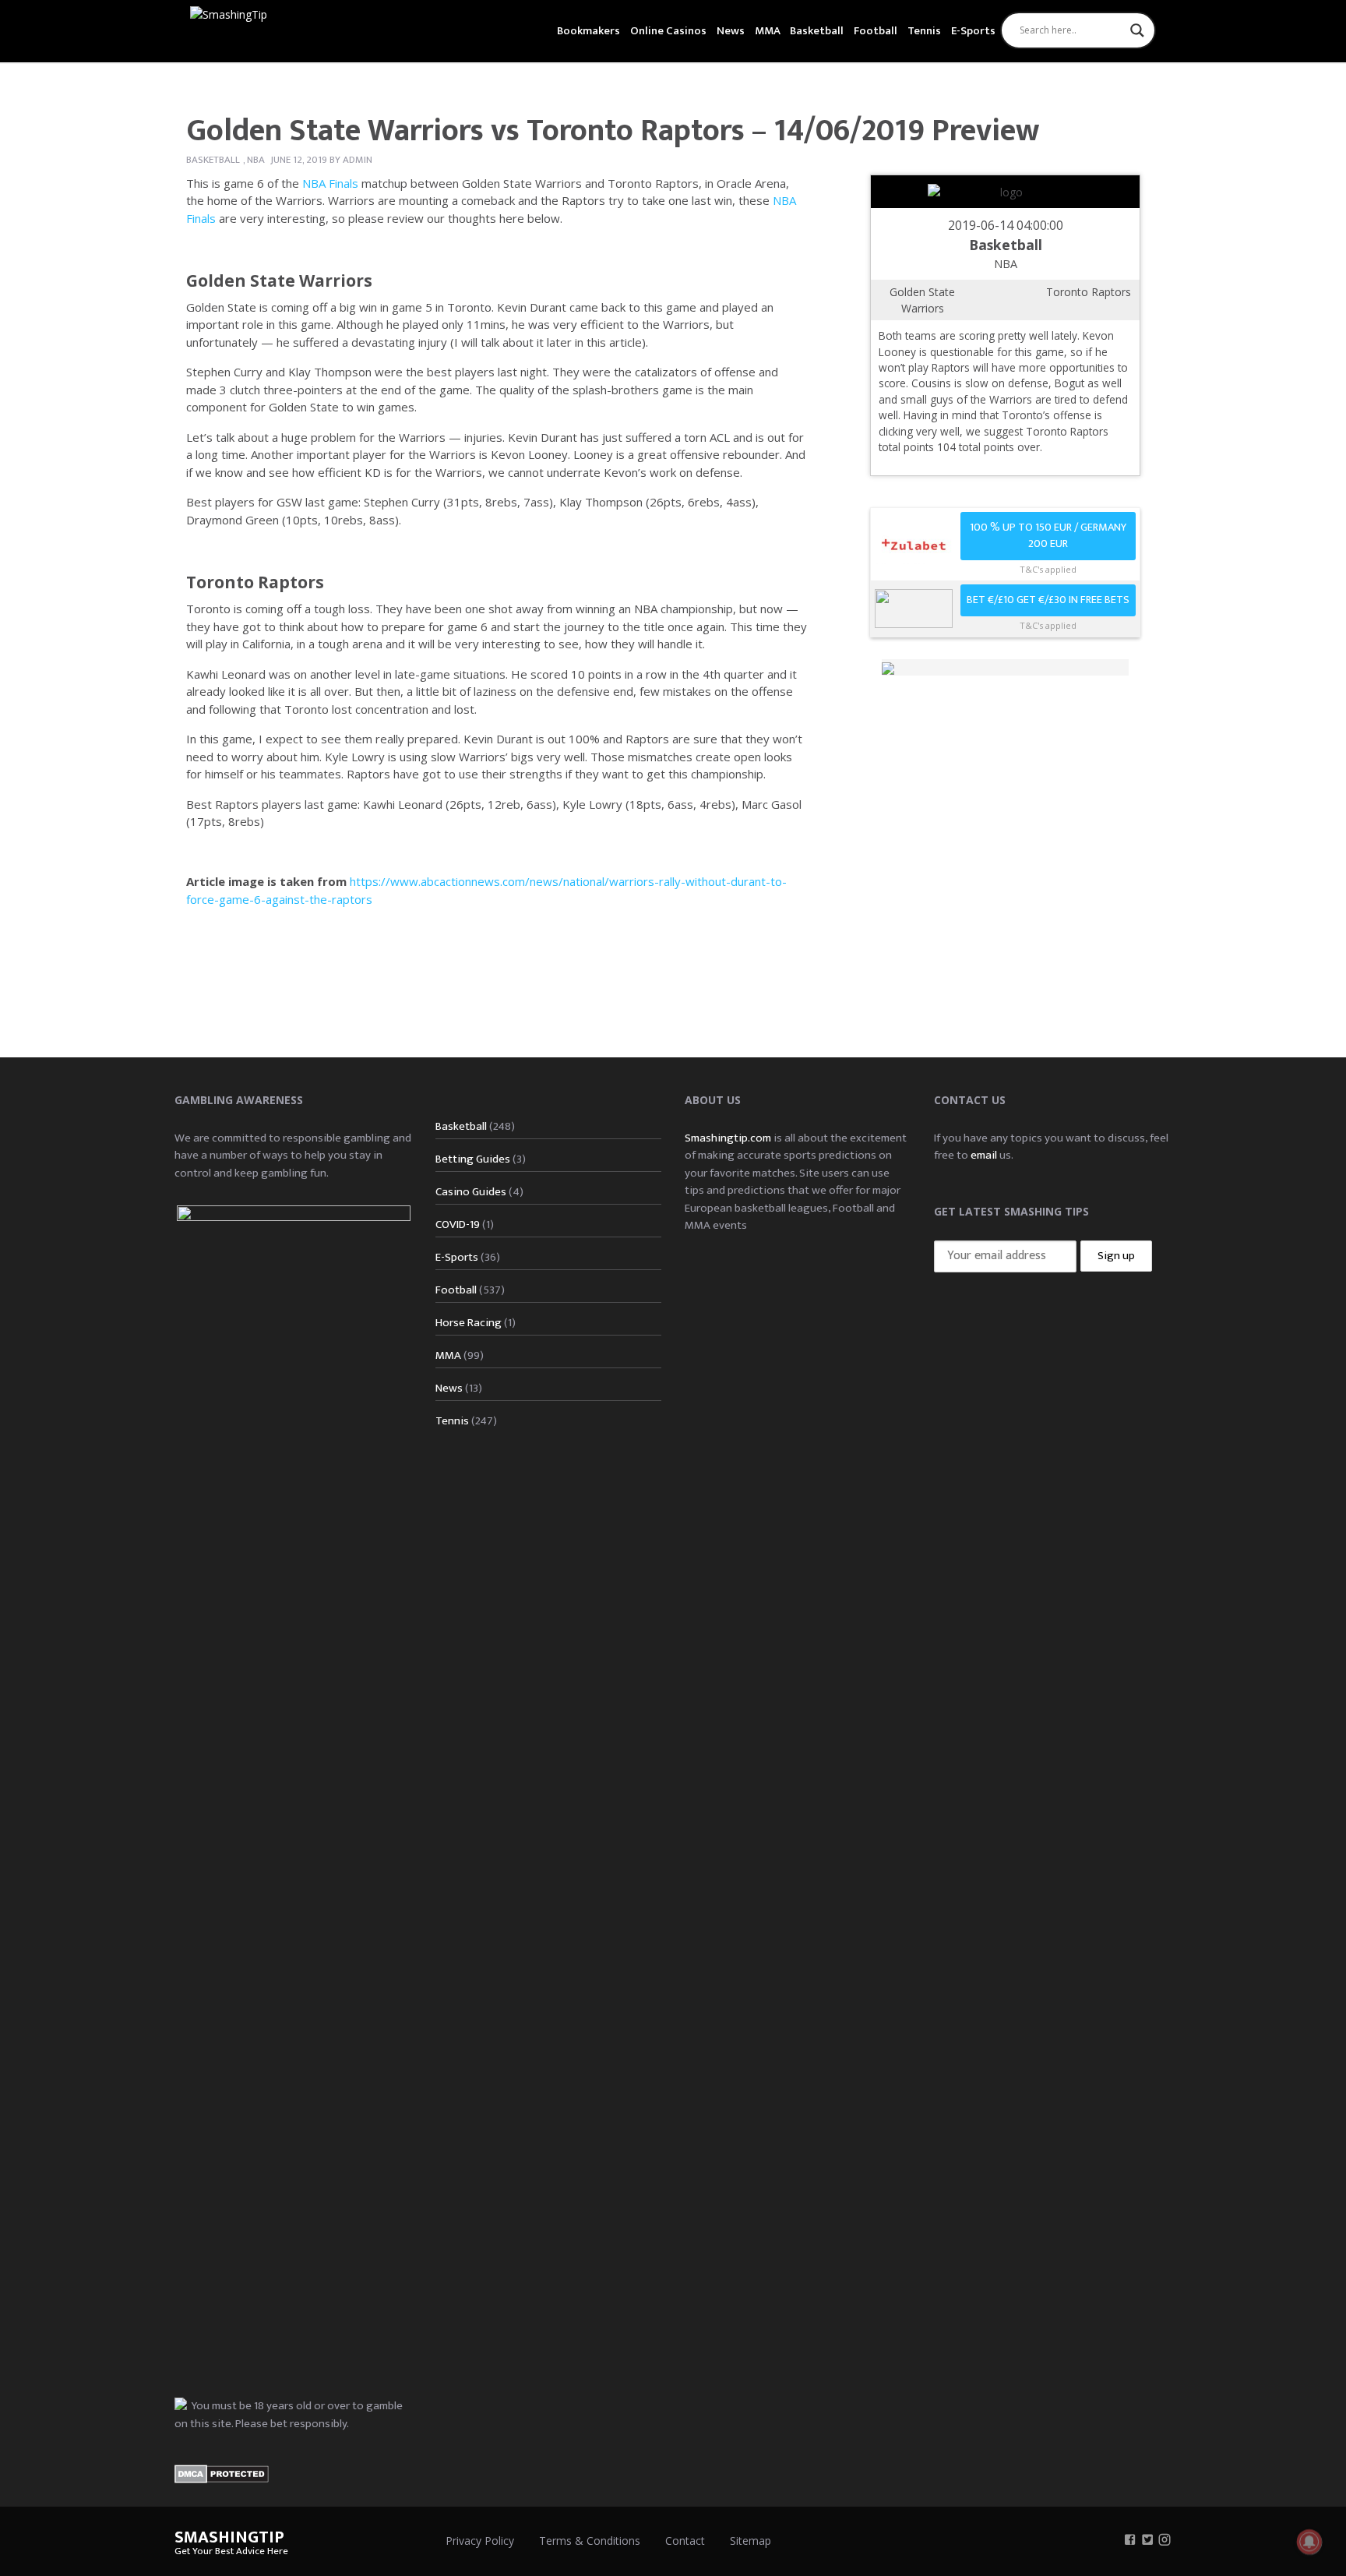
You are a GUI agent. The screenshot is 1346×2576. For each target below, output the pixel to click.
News (731, 31)
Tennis (924, 31)
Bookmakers (588, 31)
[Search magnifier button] (1137, 30)
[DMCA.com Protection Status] (222, 2473)
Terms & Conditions (590, 2541)
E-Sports (973, 31)
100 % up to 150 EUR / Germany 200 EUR (1048, 536)
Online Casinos (668, 31)
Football (876, 31)
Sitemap (751, 2541)
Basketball (817, 31)
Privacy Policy (480, 2541)
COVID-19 (458, 1224)
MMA (768, 31)
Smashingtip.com (728, 1138)
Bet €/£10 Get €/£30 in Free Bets (1048, 600)
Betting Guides (473, 1159)
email (984, 1155)
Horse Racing (469, 1323)
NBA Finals (330, 183)
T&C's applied (1048, 569)
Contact (685, 2541)
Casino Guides (471, 1192)
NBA (256, 160)
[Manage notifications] (1309, 2542)
